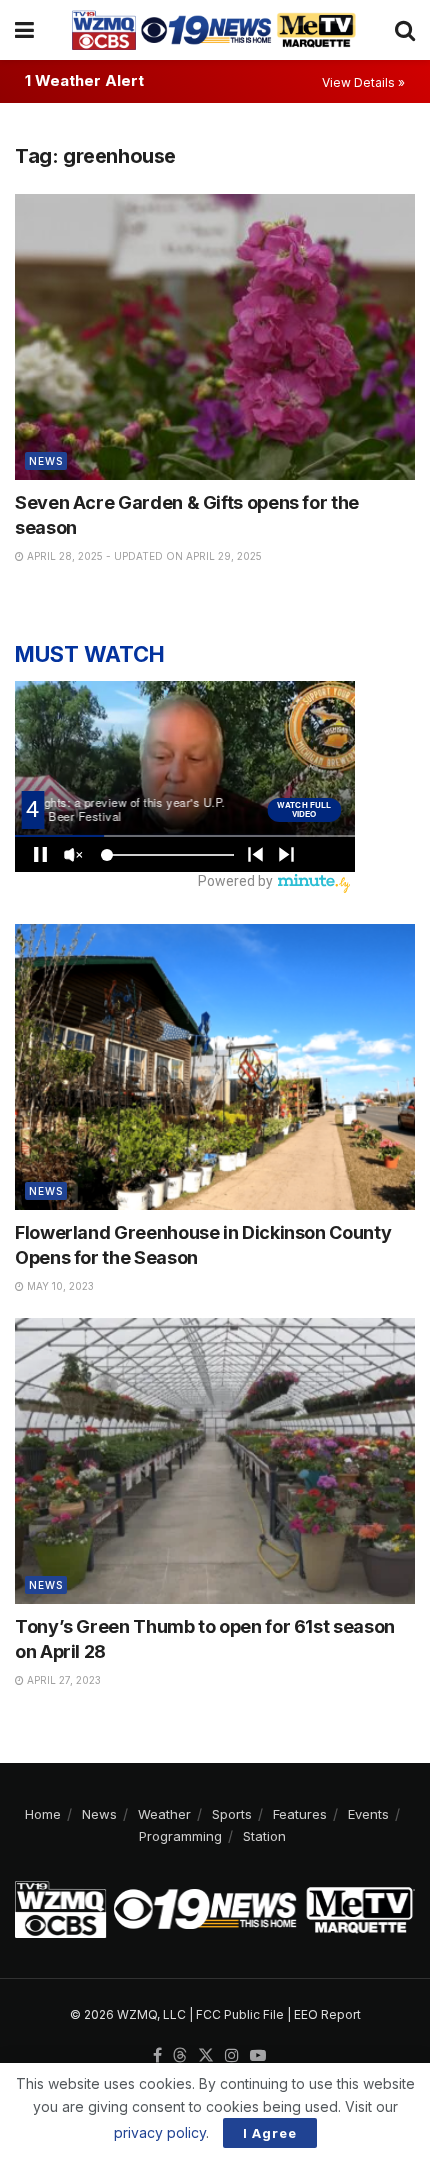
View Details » (363, 82)
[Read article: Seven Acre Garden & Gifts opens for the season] (215, 337)
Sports (232, 1814)
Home (43, 1814)
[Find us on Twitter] (206, 2056)
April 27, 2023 (62, 1680)
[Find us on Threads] (180, 2056)
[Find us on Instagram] (232, 2056)
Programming (180, 1836)
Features (300, 1814)
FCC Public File (240, 2014)
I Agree (270, 2133)
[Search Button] (405, 30)
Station (264, 1836)
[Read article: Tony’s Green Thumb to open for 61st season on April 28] (215, 1461)
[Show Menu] (24, 30)
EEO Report (327, 2014)
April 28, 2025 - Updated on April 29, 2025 (143, 556)
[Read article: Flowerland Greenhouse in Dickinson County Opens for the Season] (215, 1067)
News (46, 461)
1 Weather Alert (84, 80)
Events (368, 1814)
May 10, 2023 (59, 1286)
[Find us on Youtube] (258, 2056)
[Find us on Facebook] (157, 2056)
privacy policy (160, 2132)
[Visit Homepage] (214, 30)
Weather (164, 1814)
